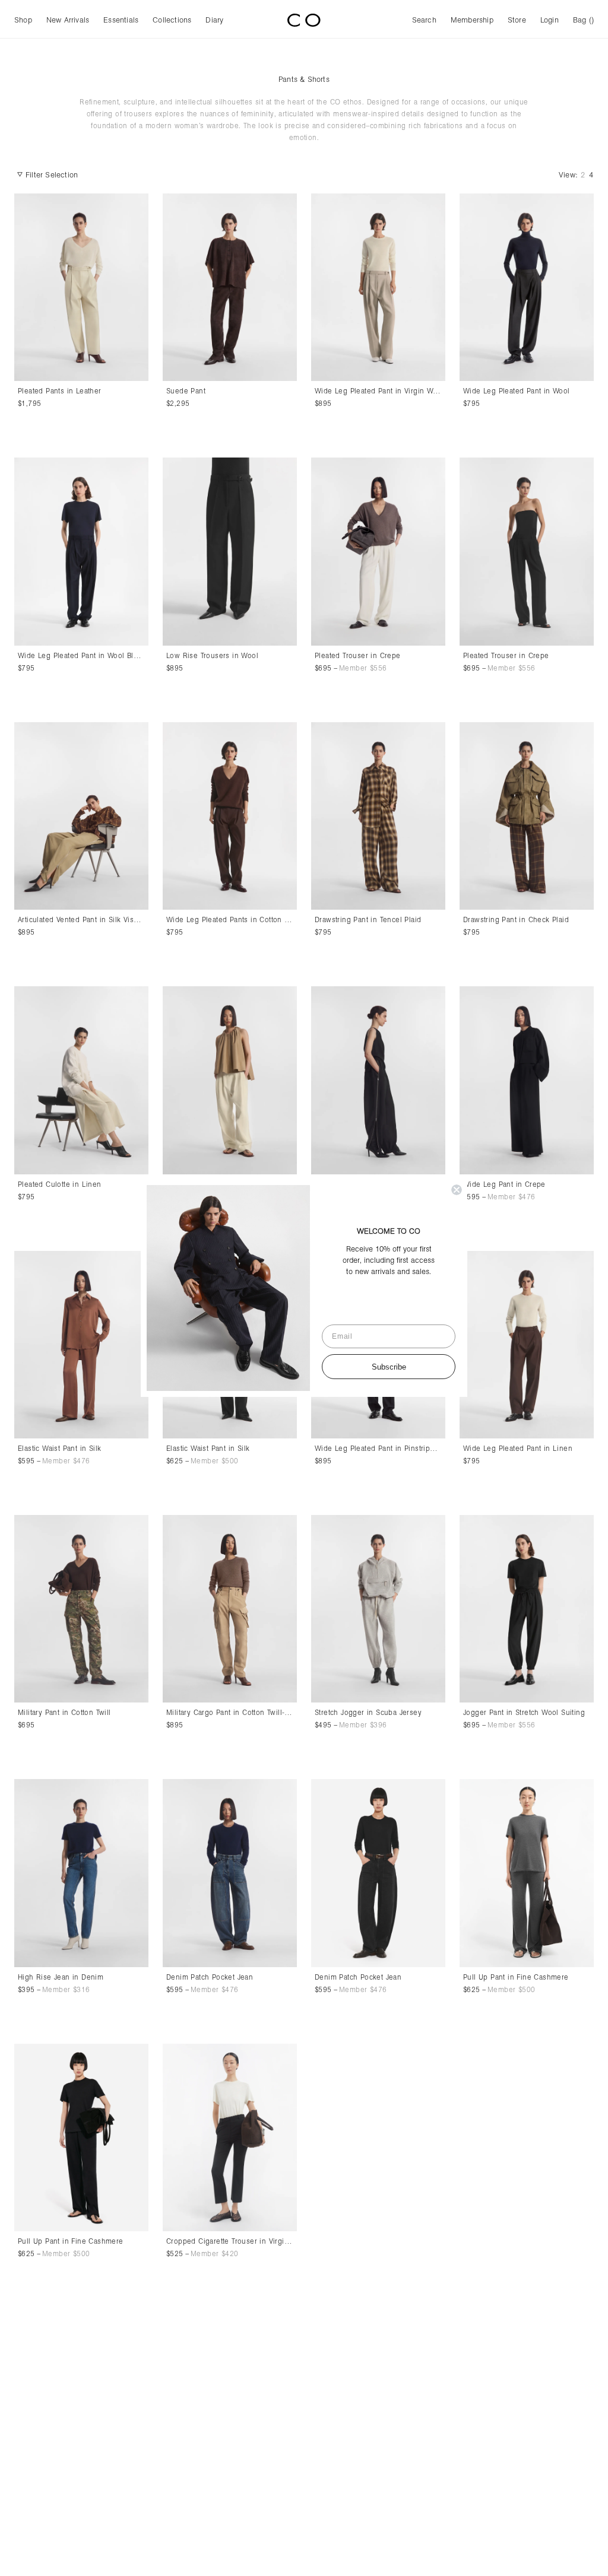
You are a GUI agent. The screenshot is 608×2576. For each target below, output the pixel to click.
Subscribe (389, 1367)
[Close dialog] (457, 1190)
